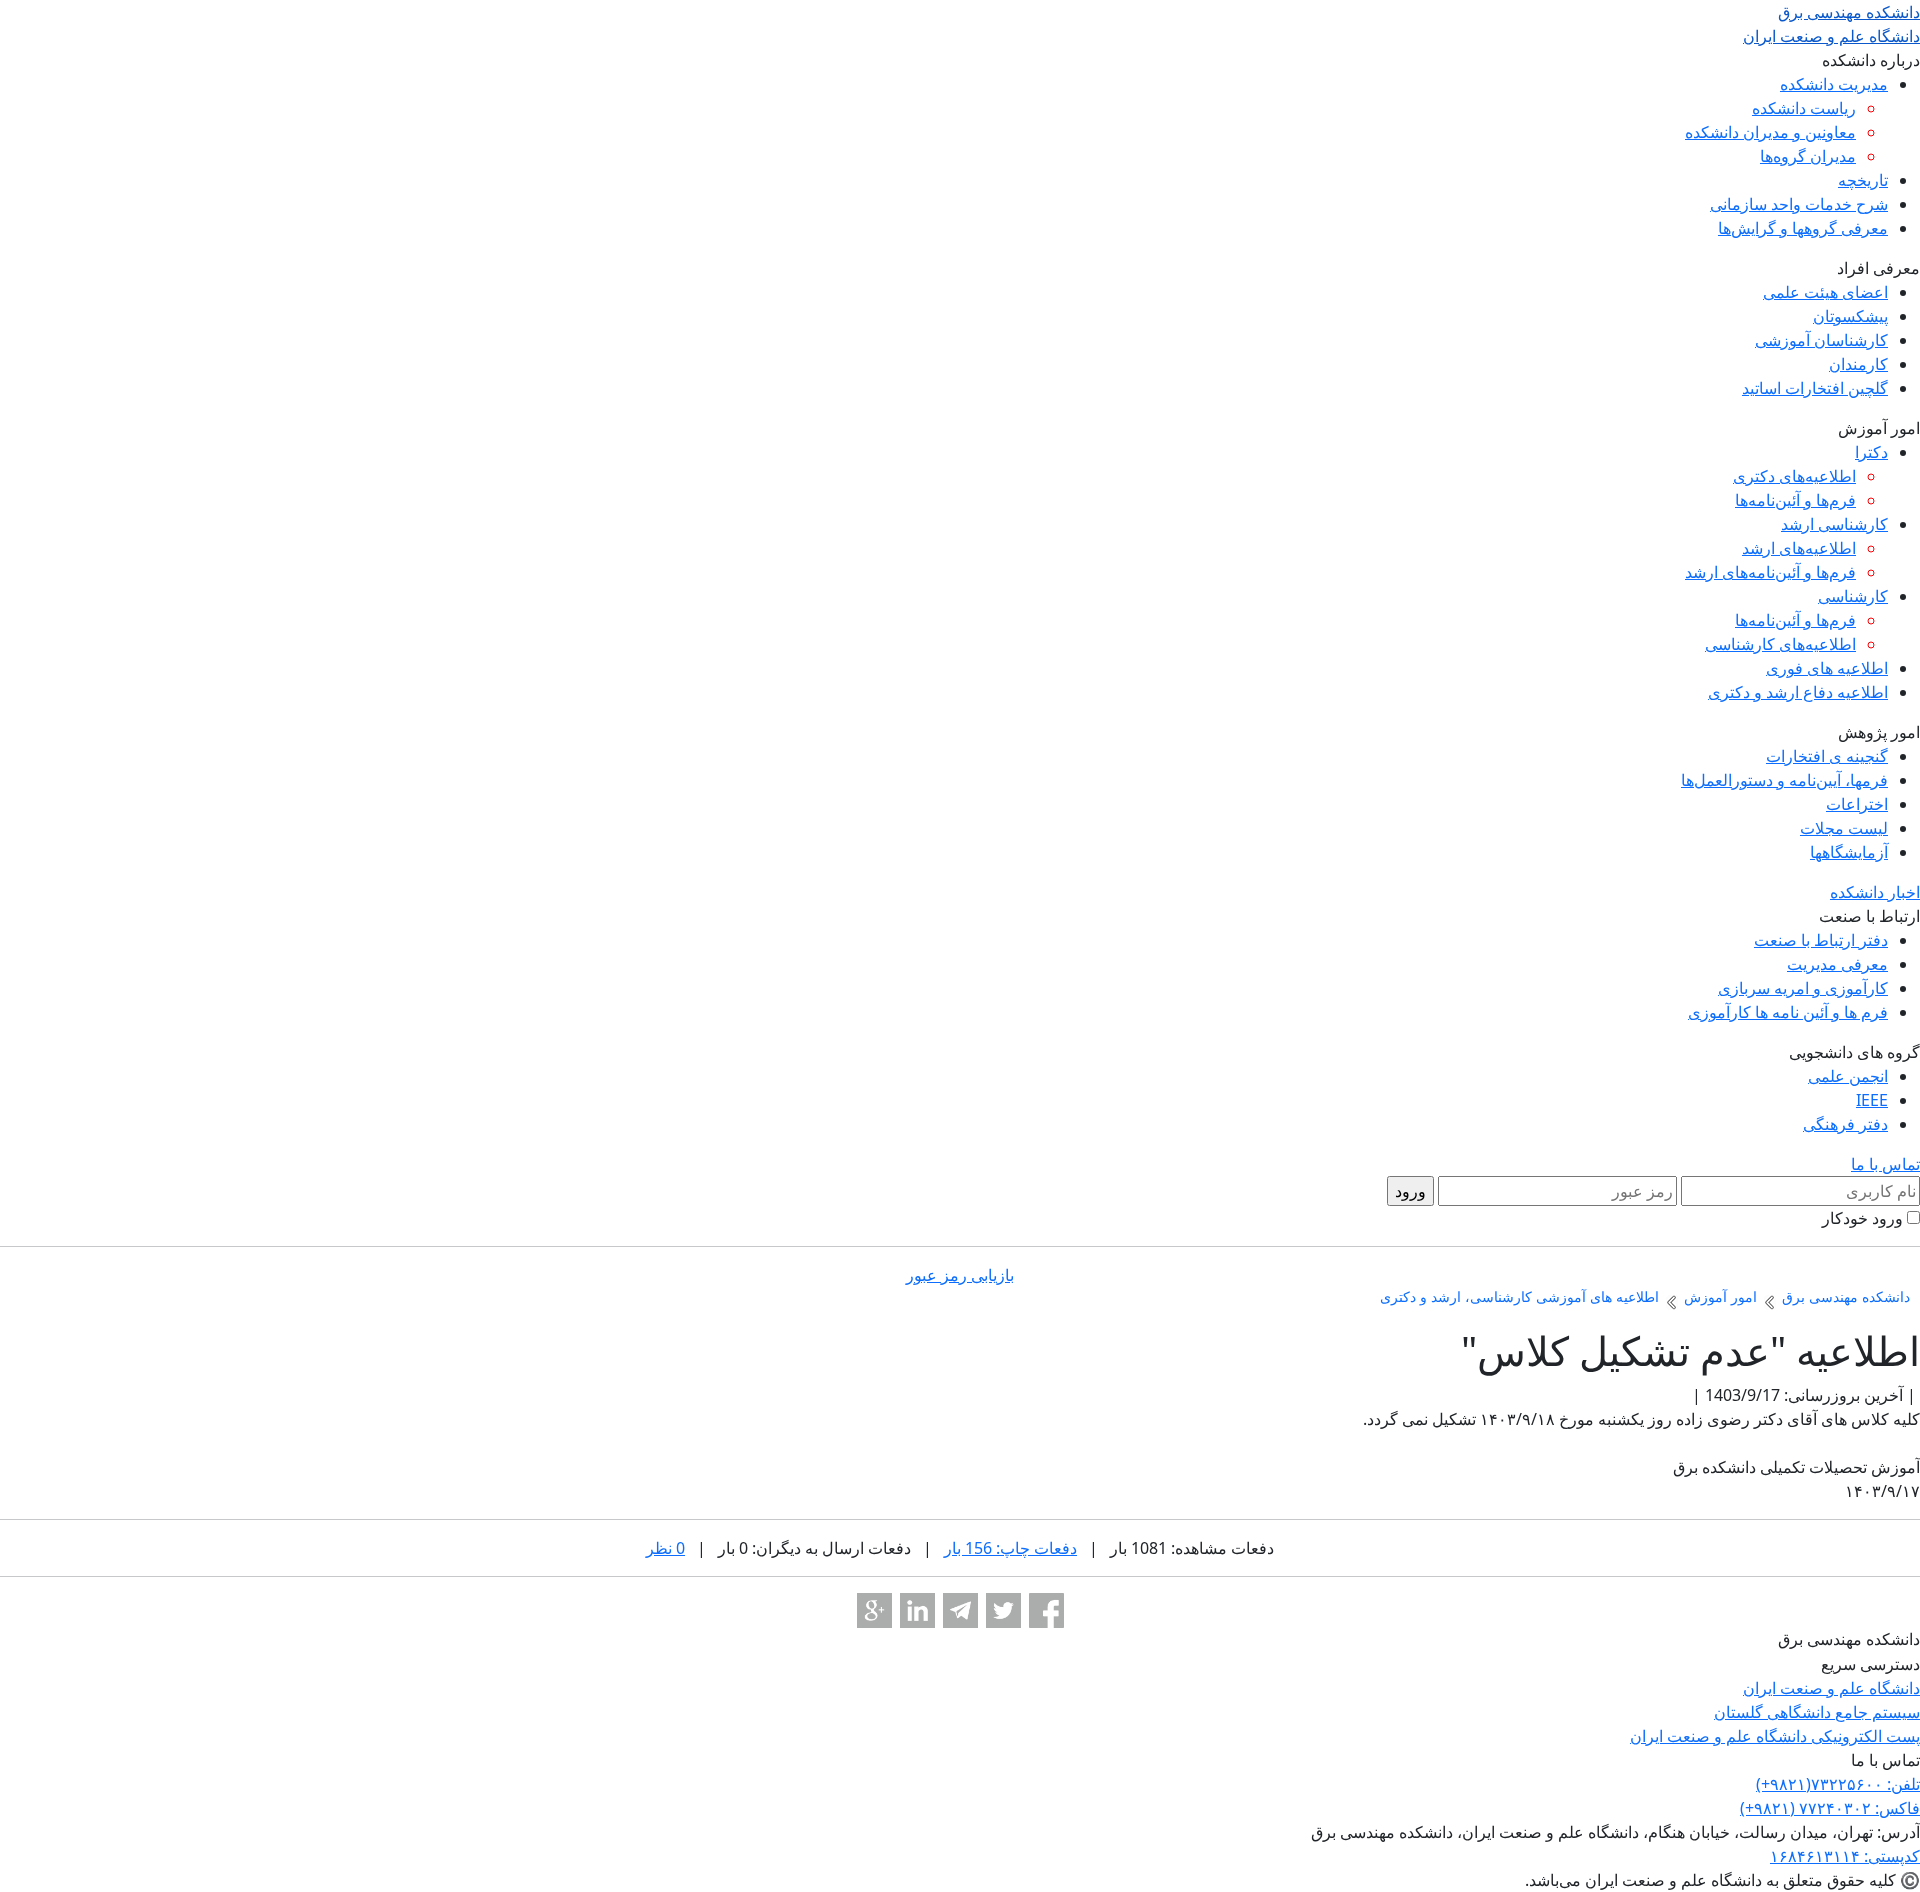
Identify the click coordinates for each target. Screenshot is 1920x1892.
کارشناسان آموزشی (1821, 340)
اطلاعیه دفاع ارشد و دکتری (1798, 692)
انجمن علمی (1848, 1076)
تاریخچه (1863, 180)
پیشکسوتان (1850, 316)
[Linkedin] (917, 1610)
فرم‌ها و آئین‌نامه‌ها (1795, 500)
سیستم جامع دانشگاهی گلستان (1817, 1712)
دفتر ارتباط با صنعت (1821, 940)
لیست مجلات (1844, 828)
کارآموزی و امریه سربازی (1803, 988)
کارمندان (1858, 364)
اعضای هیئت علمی (1825, 292)
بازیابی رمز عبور (960, 1275)
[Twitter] (1003, 1610)
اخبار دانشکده (1875, 892)
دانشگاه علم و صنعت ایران (1831, 1688)
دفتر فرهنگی (1845, 1124)
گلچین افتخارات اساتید (1815, 388)
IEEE (1872, 1100)
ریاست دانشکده (1804, 108)
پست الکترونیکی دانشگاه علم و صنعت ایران (1775, 1736)
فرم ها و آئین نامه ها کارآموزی (1788, 1012)
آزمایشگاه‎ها (1849, 852)
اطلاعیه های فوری (1827, 668)
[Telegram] (960, 1610)
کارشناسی (1853, 596)
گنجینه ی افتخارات (1827, 756)
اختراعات (1857, 804)
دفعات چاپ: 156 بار (1010, 1548)
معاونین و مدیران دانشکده (1770, 132)
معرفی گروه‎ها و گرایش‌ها (1803, 228)
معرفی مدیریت (1837, 964)
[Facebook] (1046, 1610)
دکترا (1871, 452)
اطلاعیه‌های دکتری (1794, 476)
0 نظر (665, 1548)
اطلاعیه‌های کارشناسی (1780, 644)
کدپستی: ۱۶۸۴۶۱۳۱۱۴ (1845, 1856)
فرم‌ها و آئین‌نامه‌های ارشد (1770, 572)
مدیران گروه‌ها (1808, 156)
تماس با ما (1885, 1164)
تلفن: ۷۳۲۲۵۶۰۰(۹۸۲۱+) (1838, 1784)
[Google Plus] (874, 1610)
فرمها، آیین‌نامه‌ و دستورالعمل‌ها (1784, 780)
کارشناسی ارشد (1834, 524)
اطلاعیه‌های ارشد (1799, 548)
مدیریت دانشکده (1834, 84)
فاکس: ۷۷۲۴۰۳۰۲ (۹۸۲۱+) (1830, 1808)
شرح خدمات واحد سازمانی (1799, 204)
